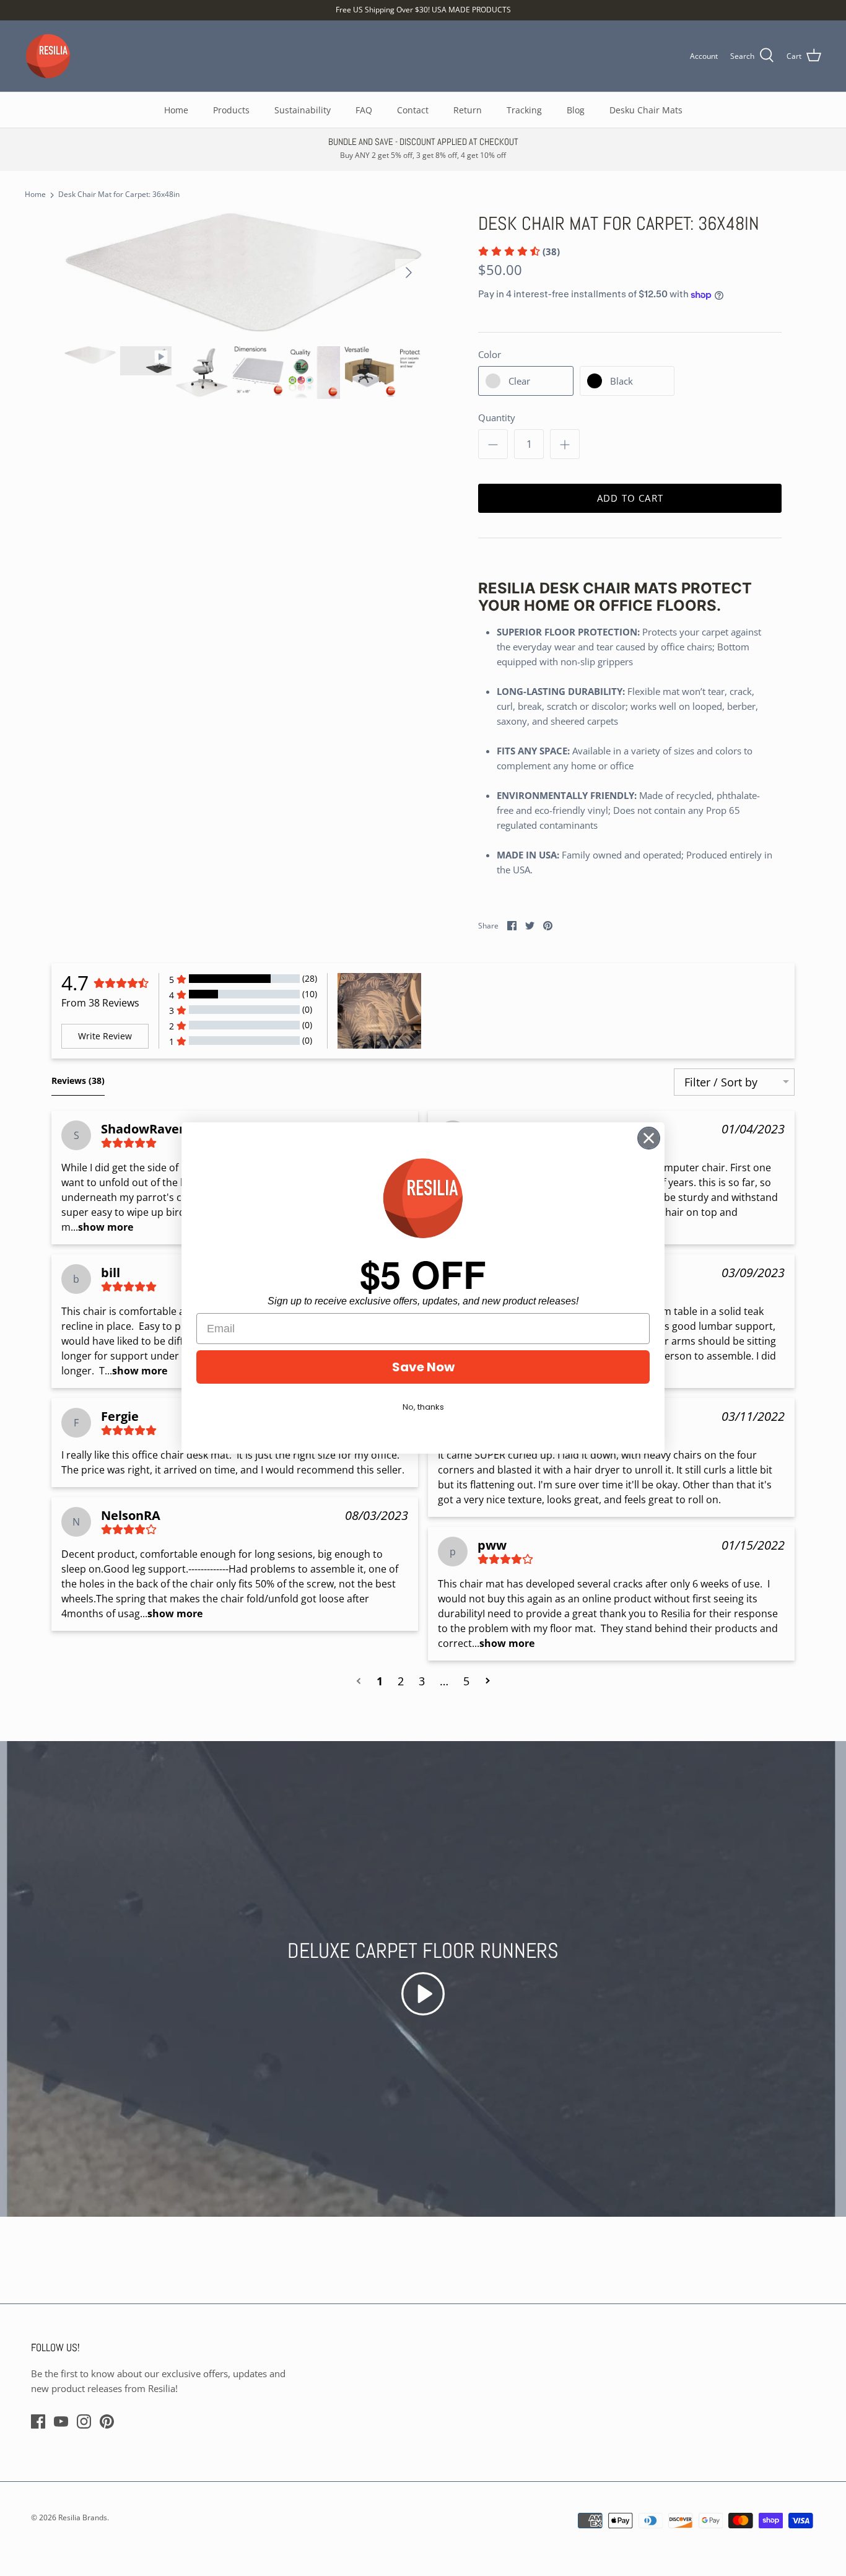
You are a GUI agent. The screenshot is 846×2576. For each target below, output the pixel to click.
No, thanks (423, 1407)
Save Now (423, 1367)
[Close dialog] (649, 1138)
